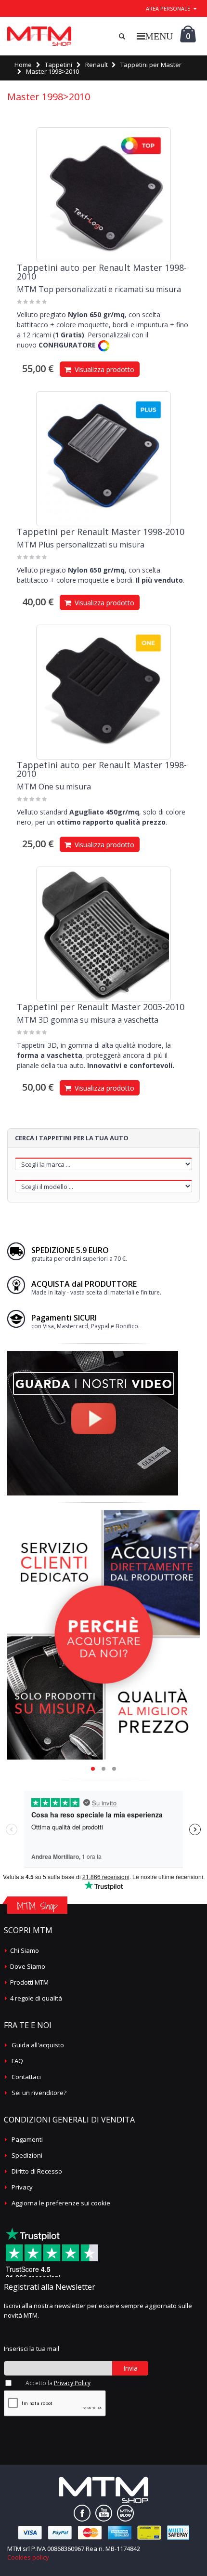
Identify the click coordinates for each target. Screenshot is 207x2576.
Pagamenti (27, 2139)
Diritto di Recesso (37, 2171)
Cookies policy (28, 2557)
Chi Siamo (25, 1950)
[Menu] (155, 36)
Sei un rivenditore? (39, 2093)
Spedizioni (27, 2155)
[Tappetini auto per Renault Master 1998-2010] (103, 195)
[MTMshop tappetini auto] (39, 36)
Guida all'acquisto (38, 2045)
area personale (168, 8)
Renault (97, 65)
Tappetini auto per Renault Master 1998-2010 (102, 272)
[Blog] (125, 2513)
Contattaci (26, 2077)
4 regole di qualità (36, 1998)
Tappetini (58, 65)
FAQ (17, 2061)
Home (23, 65)
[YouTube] (104, 2513)
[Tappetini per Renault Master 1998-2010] (103, 459)
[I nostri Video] (93, 1354)
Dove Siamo (28, 1966)
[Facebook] (82, 2513)
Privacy (22, 2187)
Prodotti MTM (29, 1982)
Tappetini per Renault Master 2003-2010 (101, 1007)
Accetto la (58, 2383)
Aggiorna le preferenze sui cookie (61, 2203)
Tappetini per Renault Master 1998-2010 (101, 532)
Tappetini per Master (151, 65)
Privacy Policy (72, 2383)
